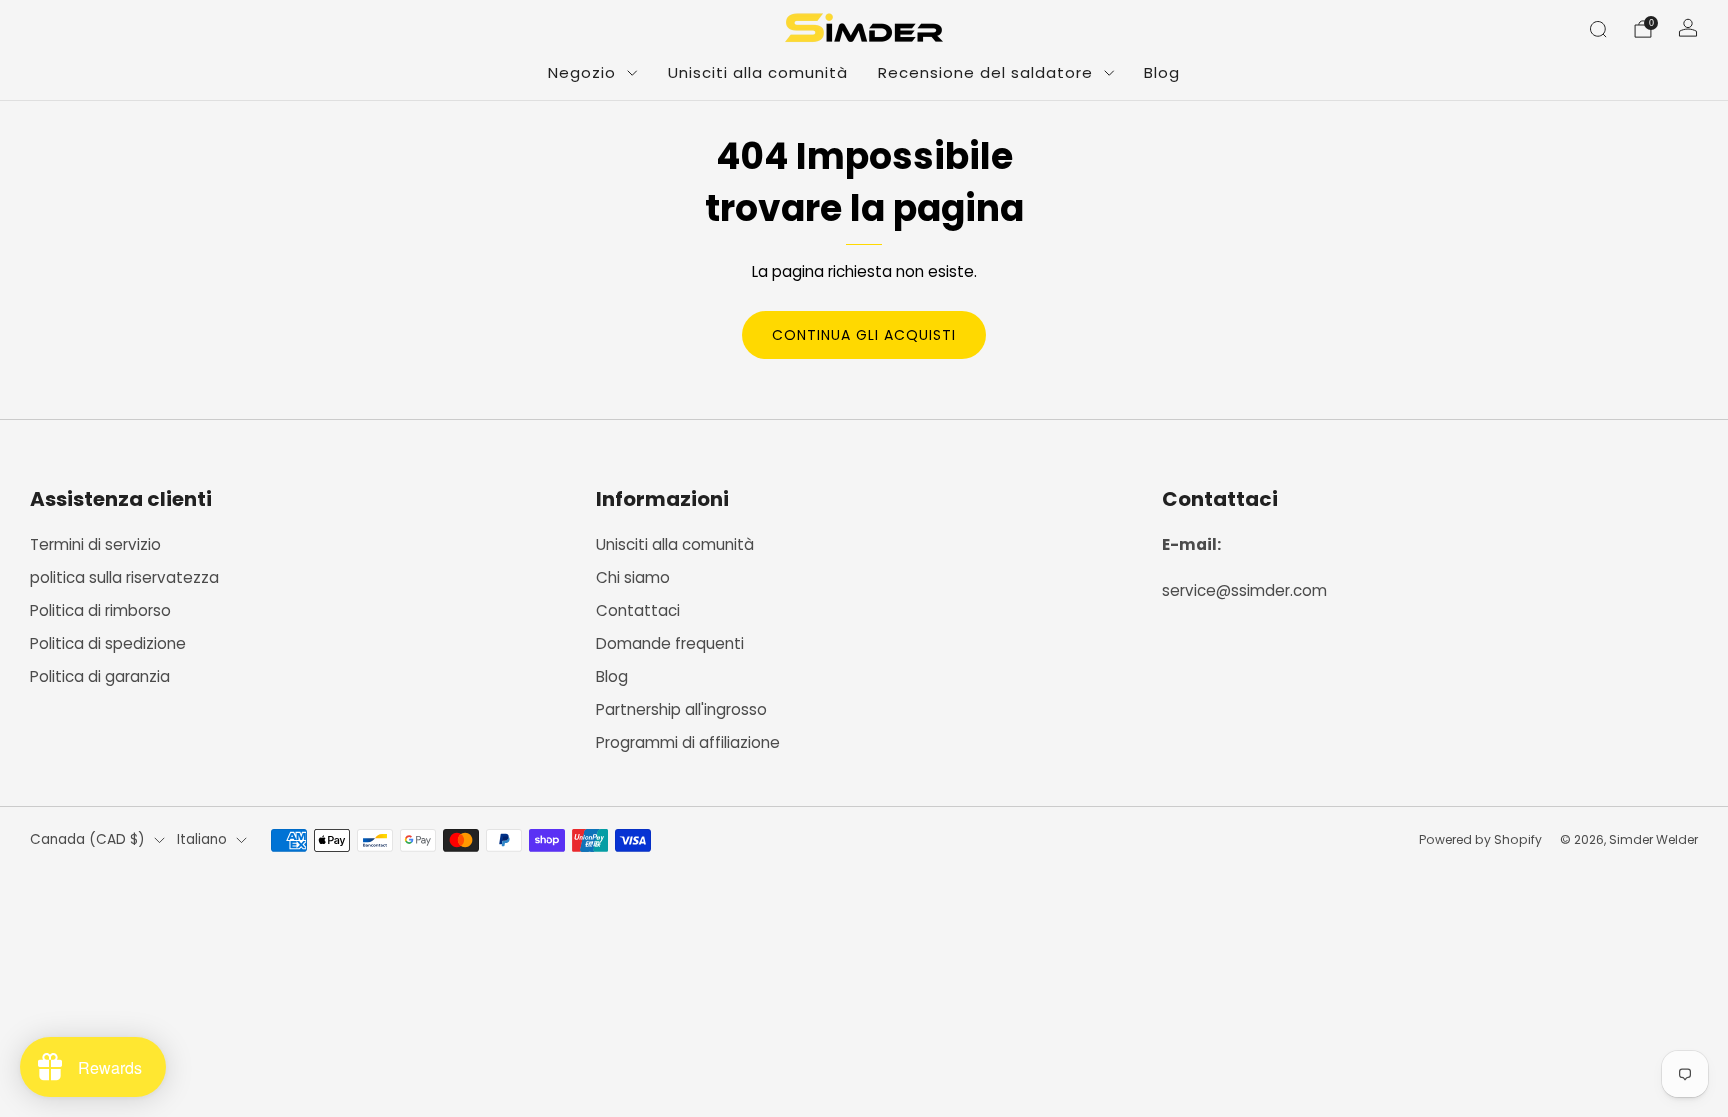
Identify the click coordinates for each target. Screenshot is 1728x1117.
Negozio (582, 72)
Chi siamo (633, 577)
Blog (1162, 72)
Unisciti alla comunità (758, 72)
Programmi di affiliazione (688, 742)
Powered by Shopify (1480, 839)
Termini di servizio (95, 544)
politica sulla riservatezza (124, 577)
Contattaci (638, 610)
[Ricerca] (1598, 29)
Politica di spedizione (108, 643)
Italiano (202, 839)
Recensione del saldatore (985, 72)
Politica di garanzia (100, 676)
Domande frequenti (670, 643)
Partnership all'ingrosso (681, 709)
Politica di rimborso (100, 610)
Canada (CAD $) (87, 839)
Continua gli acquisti (864, 335)
